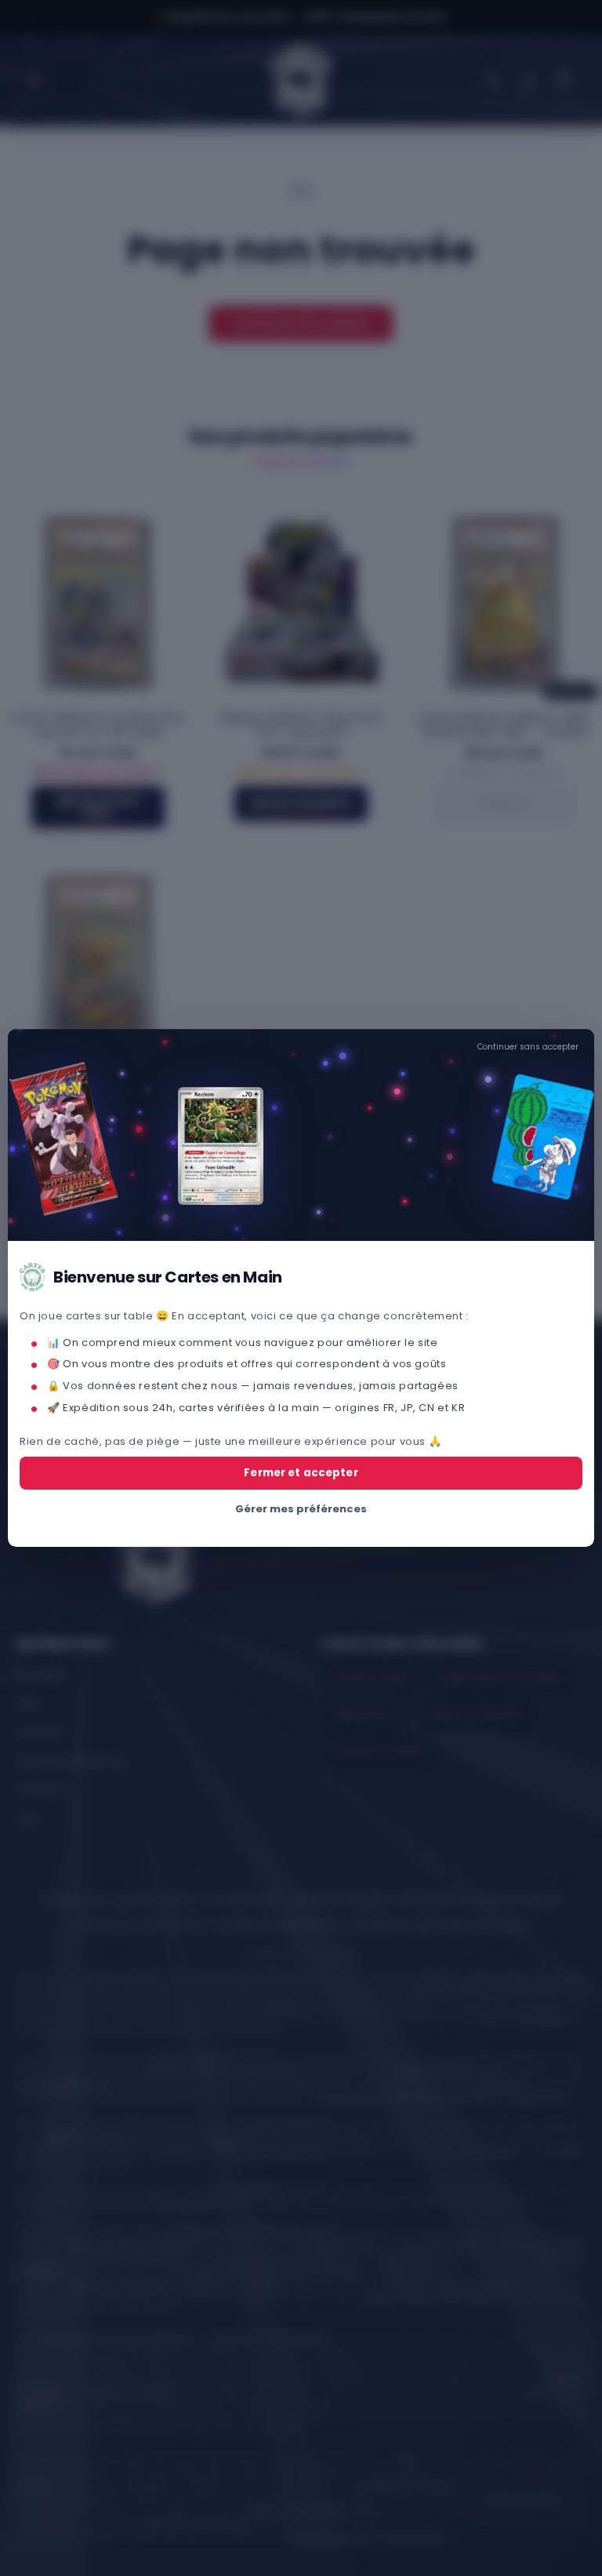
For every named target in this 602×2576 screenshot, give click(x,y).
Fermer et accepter (301, 1473)
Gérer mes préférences (301, 1509)
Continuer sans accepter (528, 1047)
